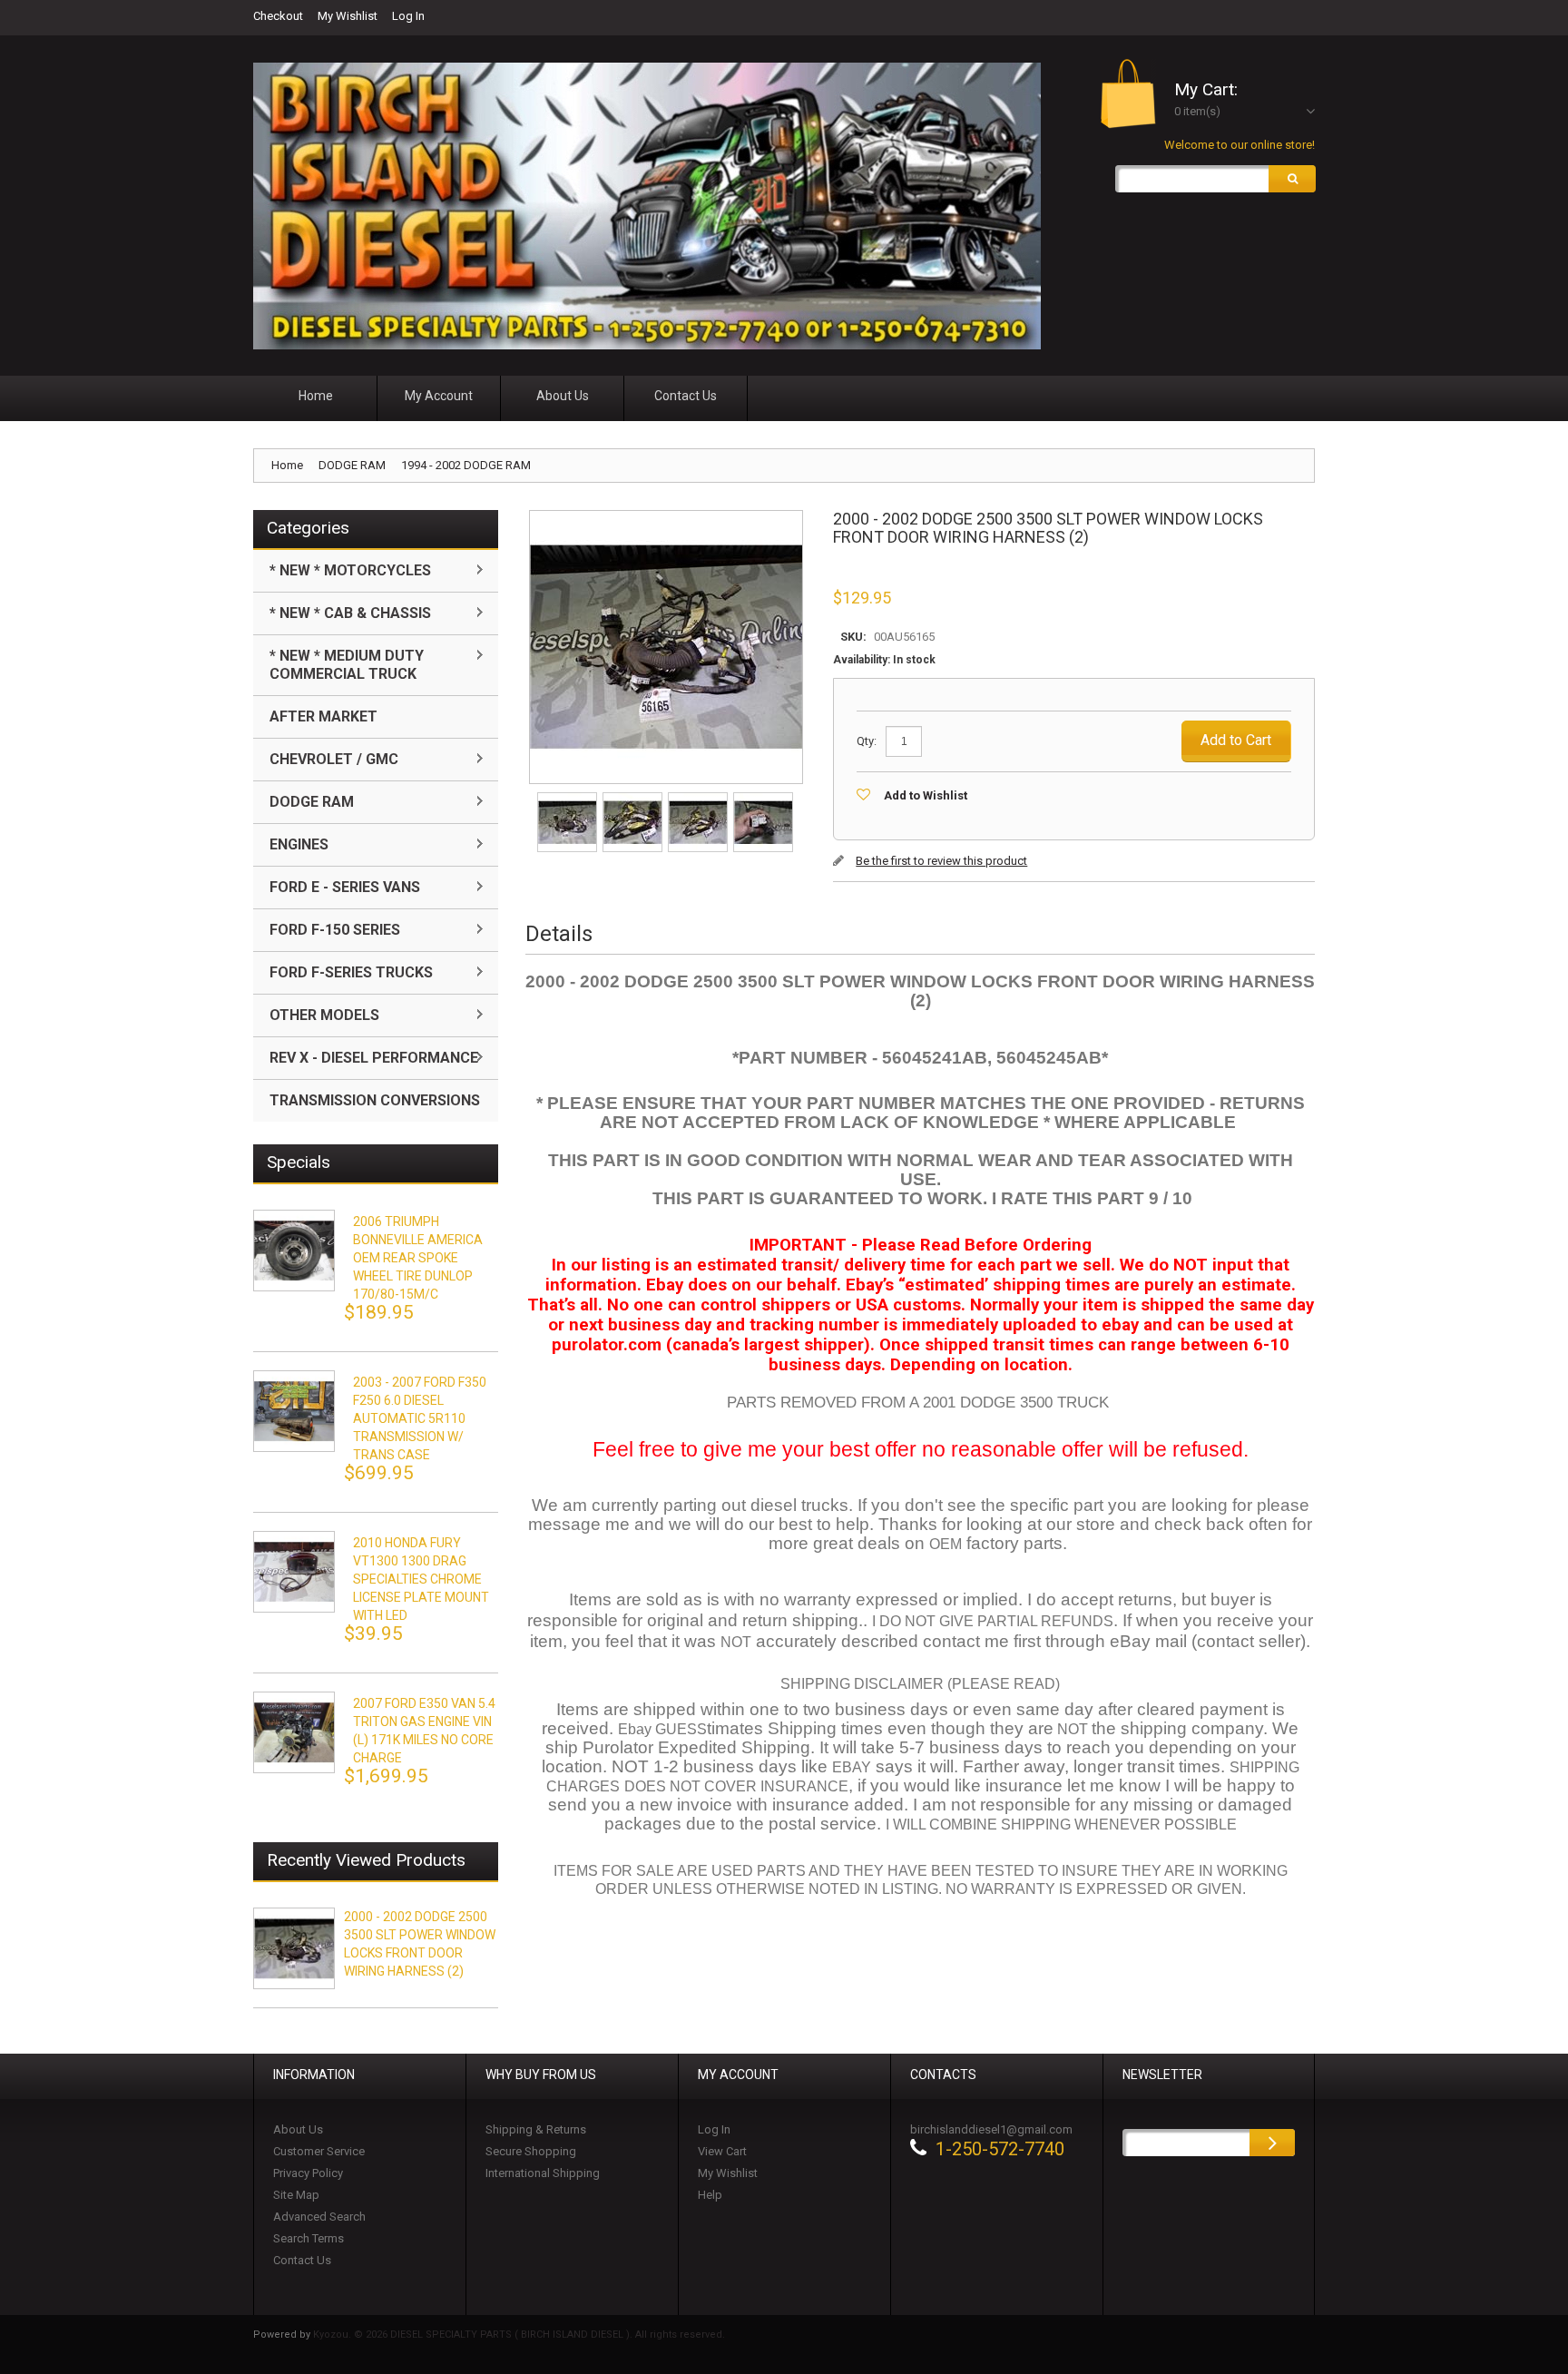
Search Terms (309, 2238)
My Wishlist (348, 16)
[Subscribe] (1272, 2143)
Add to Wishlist (926, 795)
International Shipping (543, 2173)
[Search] (1292, 179)
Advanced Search (319, 2217)
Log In (408, 16)
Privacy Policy (308, 2173)
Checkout (278, 16)
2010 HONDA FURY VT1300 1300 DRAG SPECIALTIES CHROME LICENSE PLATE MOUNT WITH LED (421, 1579)
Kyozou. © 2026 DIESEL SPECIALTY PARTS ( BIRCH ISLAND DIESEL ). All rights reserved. (519, 2335)
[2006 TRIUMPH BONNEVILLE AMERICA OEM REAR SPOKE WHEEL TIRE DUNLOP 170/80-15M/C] (294, 1251)
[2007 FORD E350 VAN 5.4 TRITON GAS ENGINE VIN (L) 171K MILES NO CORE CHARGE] (294, 1732)
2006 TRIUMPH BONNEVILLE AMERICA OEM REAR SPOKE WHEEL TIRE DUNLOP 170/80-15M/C (418, 1258)
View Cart (722, 2151)
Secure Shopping (531, 2151)
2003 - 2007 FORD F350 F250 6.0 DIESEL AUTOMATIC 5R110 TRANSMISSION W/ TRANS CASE (420, 1418)
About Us (298, 2129)
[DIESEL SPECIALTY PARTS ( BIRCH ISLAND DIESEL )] (647, 206)
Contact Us (302, 2260)
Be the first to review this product (941, 861)
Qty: (867, 741)
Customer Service (319, 2151)
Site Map (296, 2195)
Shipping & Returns (536, 2129)
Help (710, 2195)
